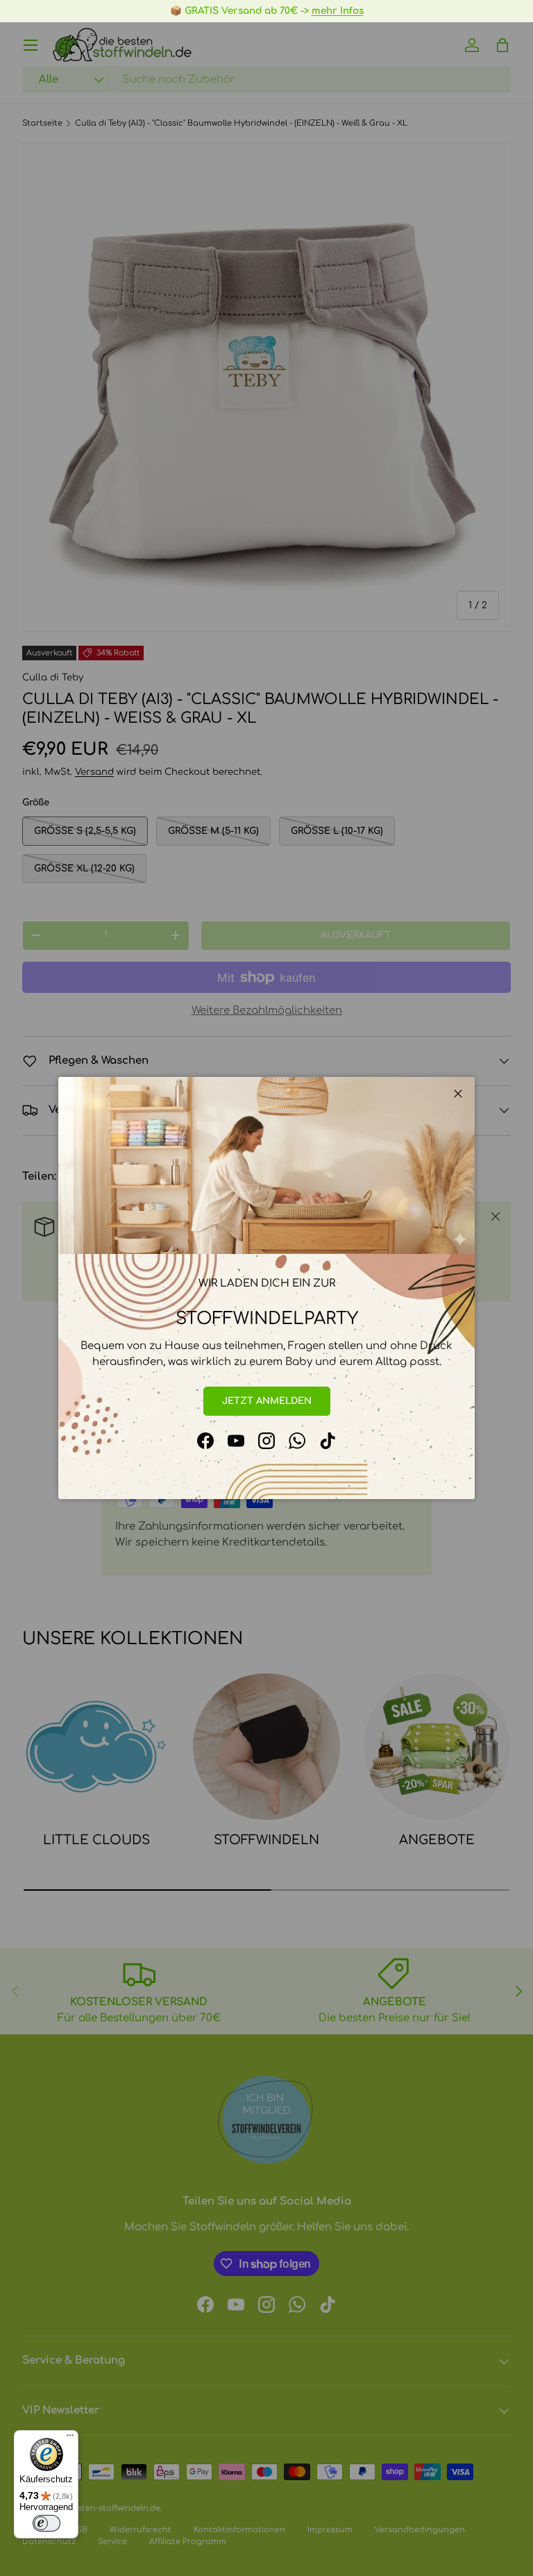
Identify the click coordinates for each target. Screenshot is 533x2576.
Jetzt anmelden (267, 1401)
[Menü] (70, 2439)
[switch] (46, 2523)
